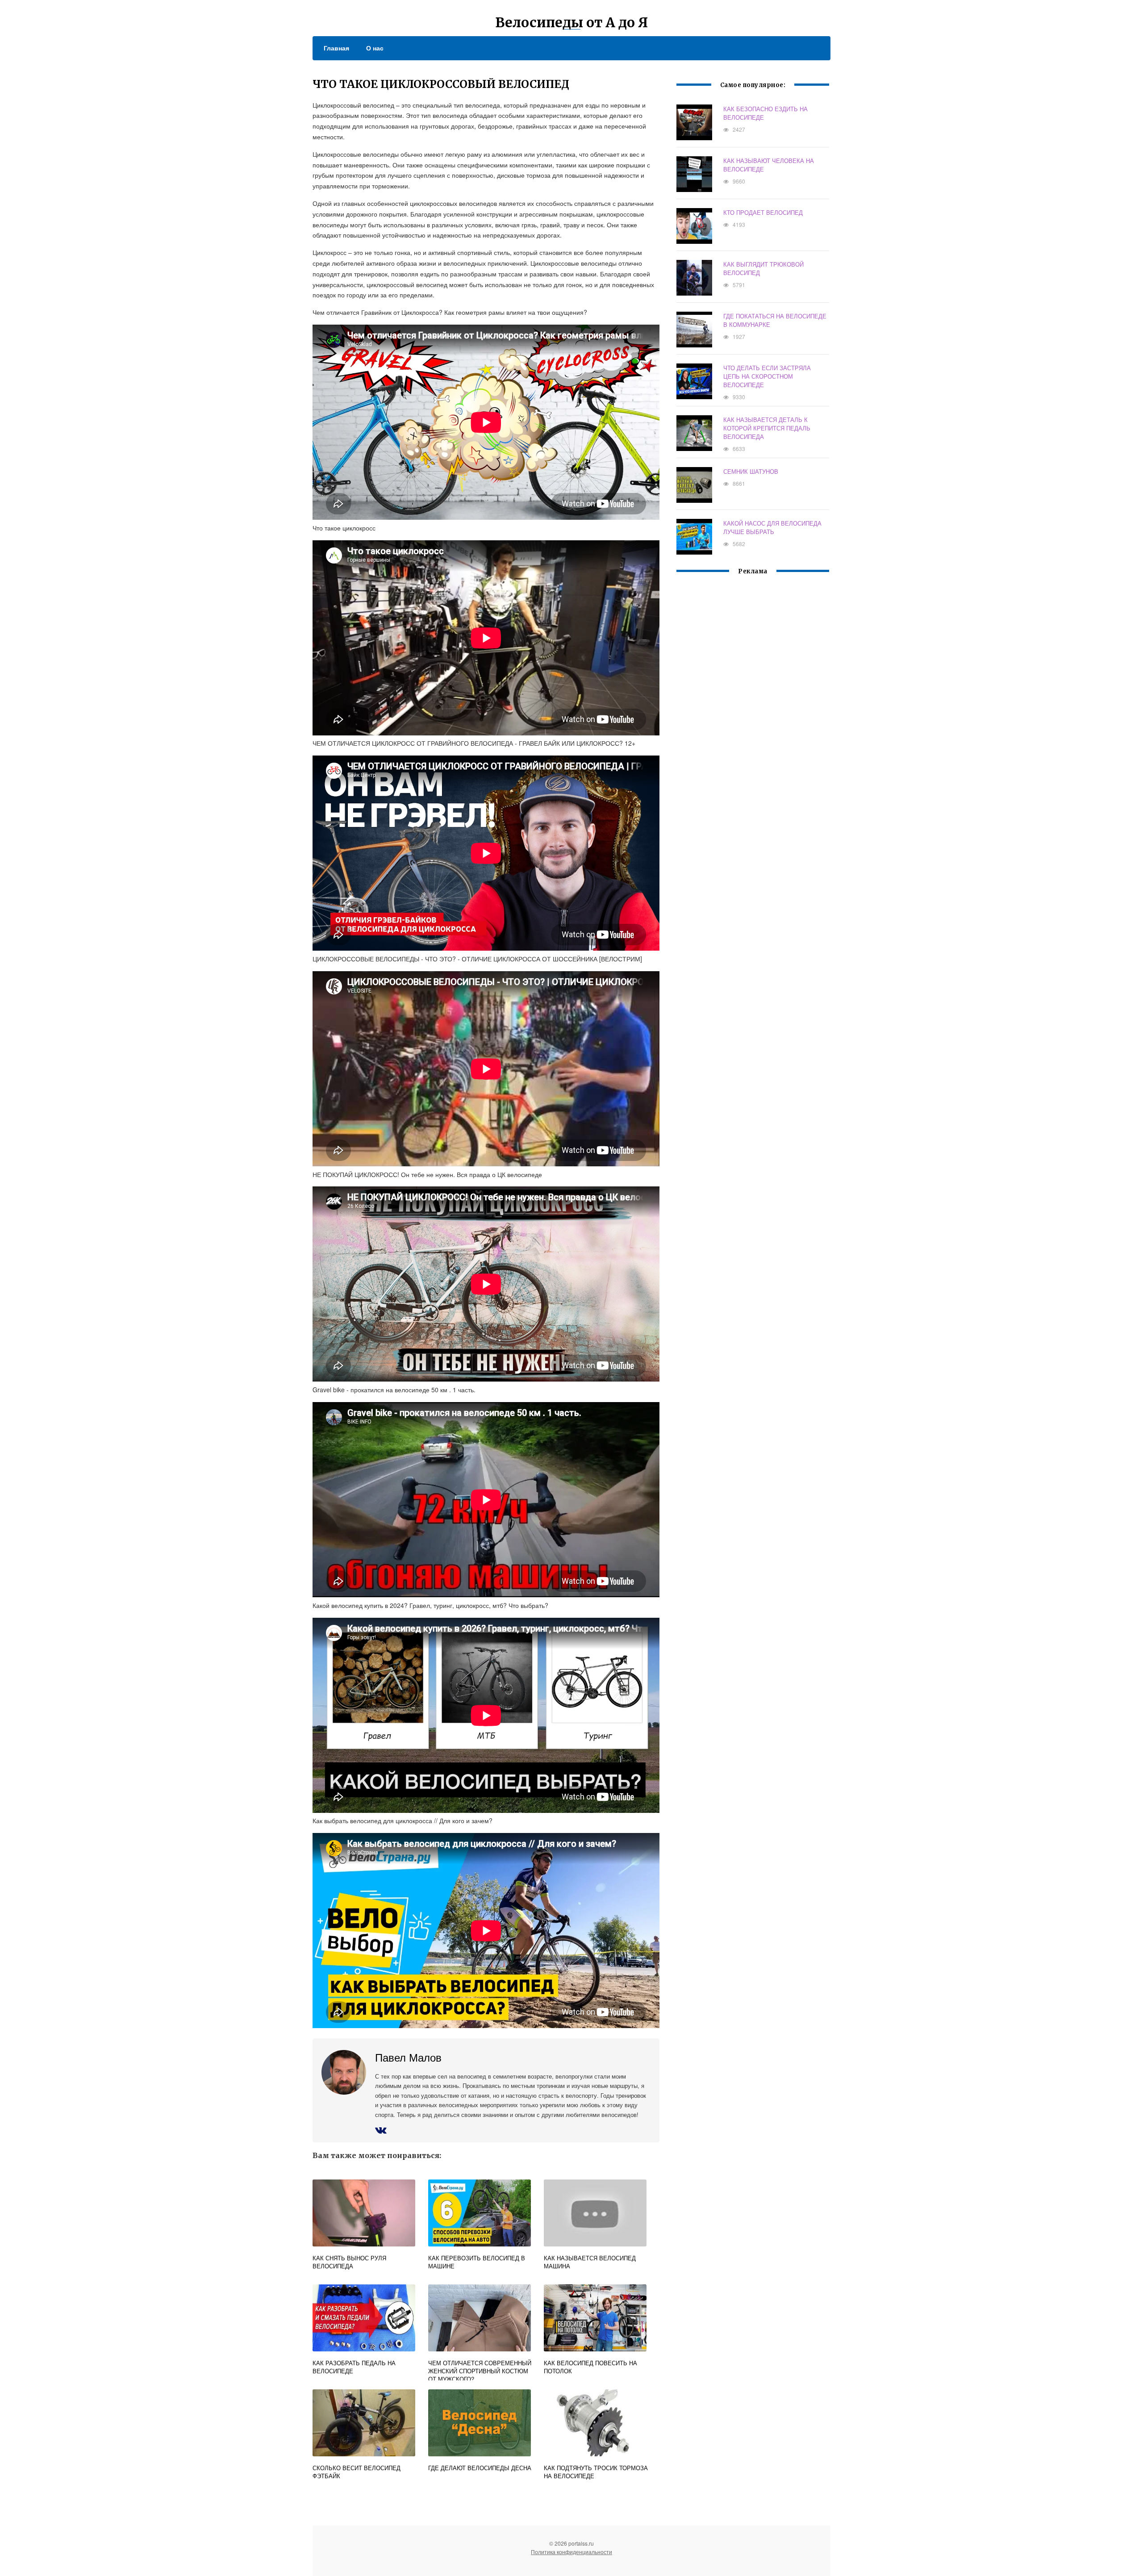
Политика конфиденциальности (571, 2552)
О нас (375, 48)
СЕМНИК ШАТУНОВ (751, 471)
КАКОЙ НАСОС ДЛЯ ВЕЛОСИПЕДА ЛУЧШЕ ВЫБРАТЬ (772, 527)
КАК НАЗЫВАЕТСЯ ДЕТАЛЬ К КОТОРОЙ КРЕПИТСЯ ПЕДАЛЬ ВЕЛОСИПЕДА (767, 428)
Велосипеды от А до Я (571, 22)
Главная (336, 48)
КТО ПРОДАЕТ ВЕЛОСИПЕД (763, 212)
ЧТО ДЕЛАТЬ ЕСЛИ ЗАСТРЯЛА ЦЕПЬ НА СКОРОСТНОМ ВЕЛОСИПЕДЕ (767, 376)
